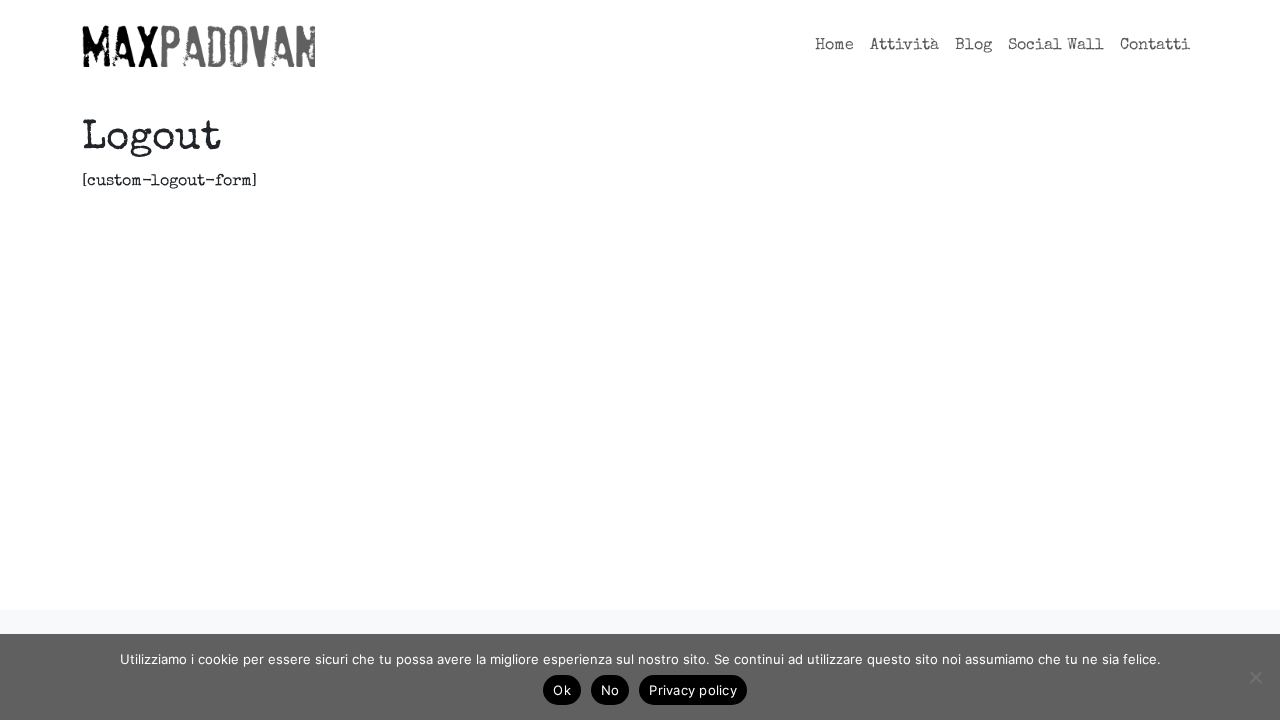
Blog (973, 46)
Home (834, 46)
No (610, 690)
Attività (904, 46)
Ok (562, 690)
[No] (1255, 677)
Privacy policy (693, 690)
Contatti (1155, 46)
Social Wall (1056, 46)
